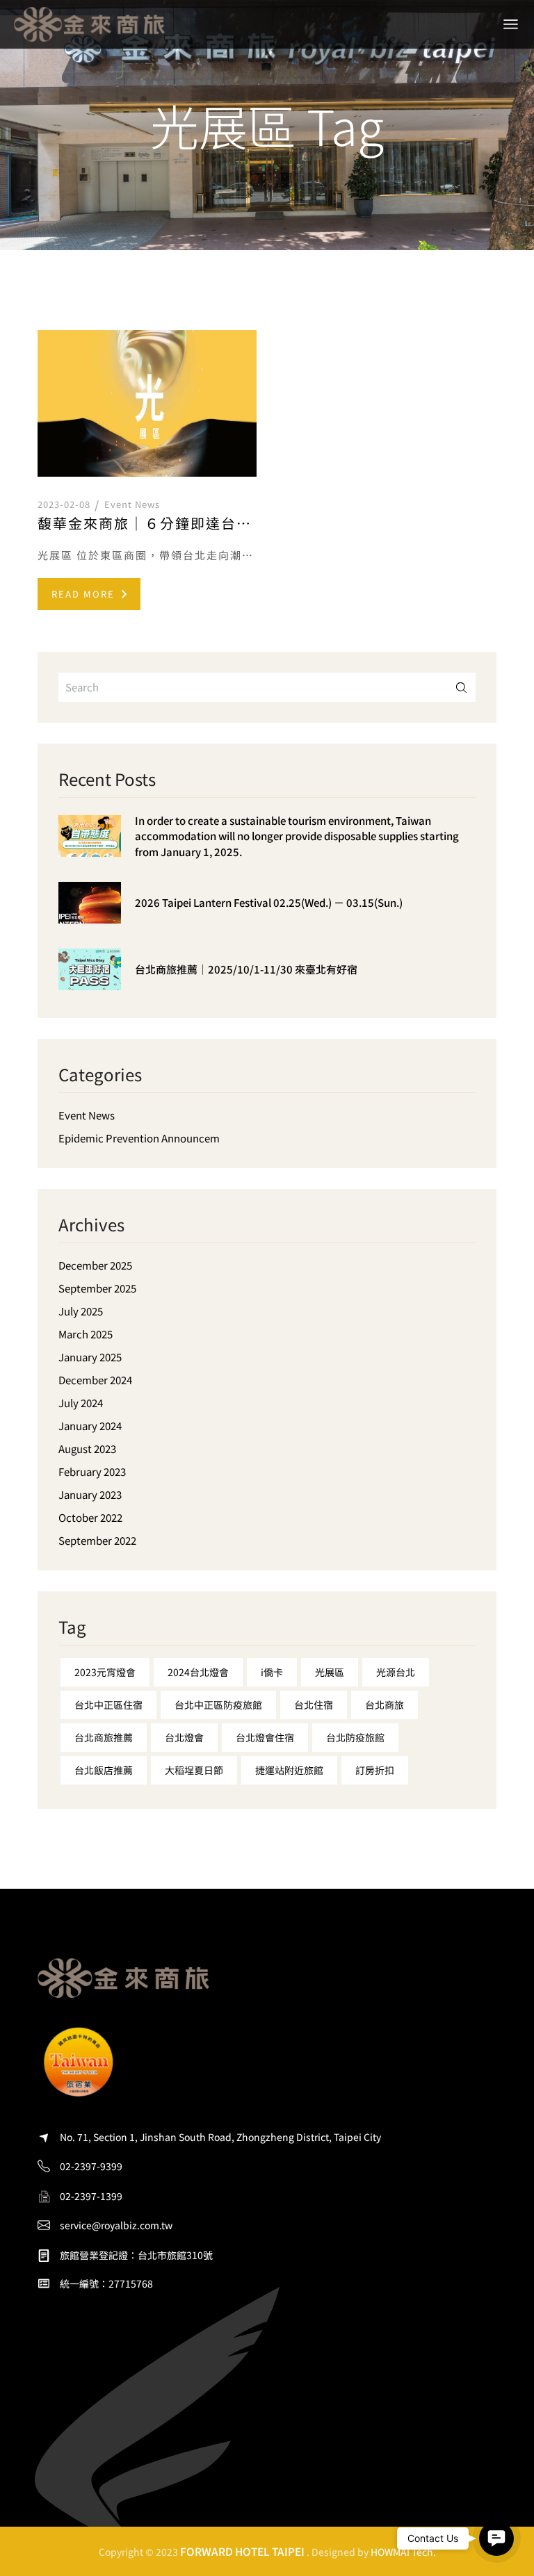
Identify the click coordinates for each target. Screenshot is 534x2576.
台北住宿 (314, 1705)
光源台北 (396, 1672)
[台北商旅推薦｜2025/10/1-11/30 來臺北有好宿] (90, 980)
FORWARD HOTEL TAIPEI (242, 2551)
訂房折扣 (375, 1770)
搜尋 (461, 688)
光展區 (330, 1672)
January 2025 (90, 1357)
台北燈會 (184, 1737)
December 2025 (95, 1265)
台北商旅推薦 (104, 1737)
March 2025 (86, 1334)
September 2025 (97, 1288)
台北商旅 (385, 1705)
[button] (496, 2538)
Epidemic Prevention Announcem (139, 1138)
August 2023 (87, 1449)
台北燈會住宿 (265, 1737)
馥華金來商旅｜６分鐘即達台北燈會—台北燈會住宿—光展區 (147, 523)
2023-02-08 (64, 504)
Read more (83, 594)
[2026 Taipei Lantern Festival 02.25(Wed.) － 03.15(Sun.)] (90, 913)
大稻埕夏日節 (194, 1770)
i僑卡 (272, 1672)
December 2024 (95, 1380)
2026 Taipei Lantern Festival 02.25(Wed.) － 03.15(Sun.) (269, 902)
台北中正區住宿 (108, 1705)
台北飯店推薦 (104, 1770)
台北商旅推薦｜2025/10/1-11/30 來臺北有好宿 (246, 969)
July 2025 (81, 1311)
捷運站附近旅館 (289, 1770)
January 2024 (90, 1426)
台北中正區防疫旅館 (218, 1705)
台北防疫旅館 (355, 1737)
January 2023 (90, 1494)
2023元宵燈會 (105, 1672)
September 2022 (97, 1540)
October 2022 (90, 1517)
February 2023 (92, 1471)
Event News (132, 504)
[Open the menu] (511, 24)
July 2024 (81, 1403)
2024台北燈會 (198, 1672)
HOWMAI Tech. (403, 2552)
